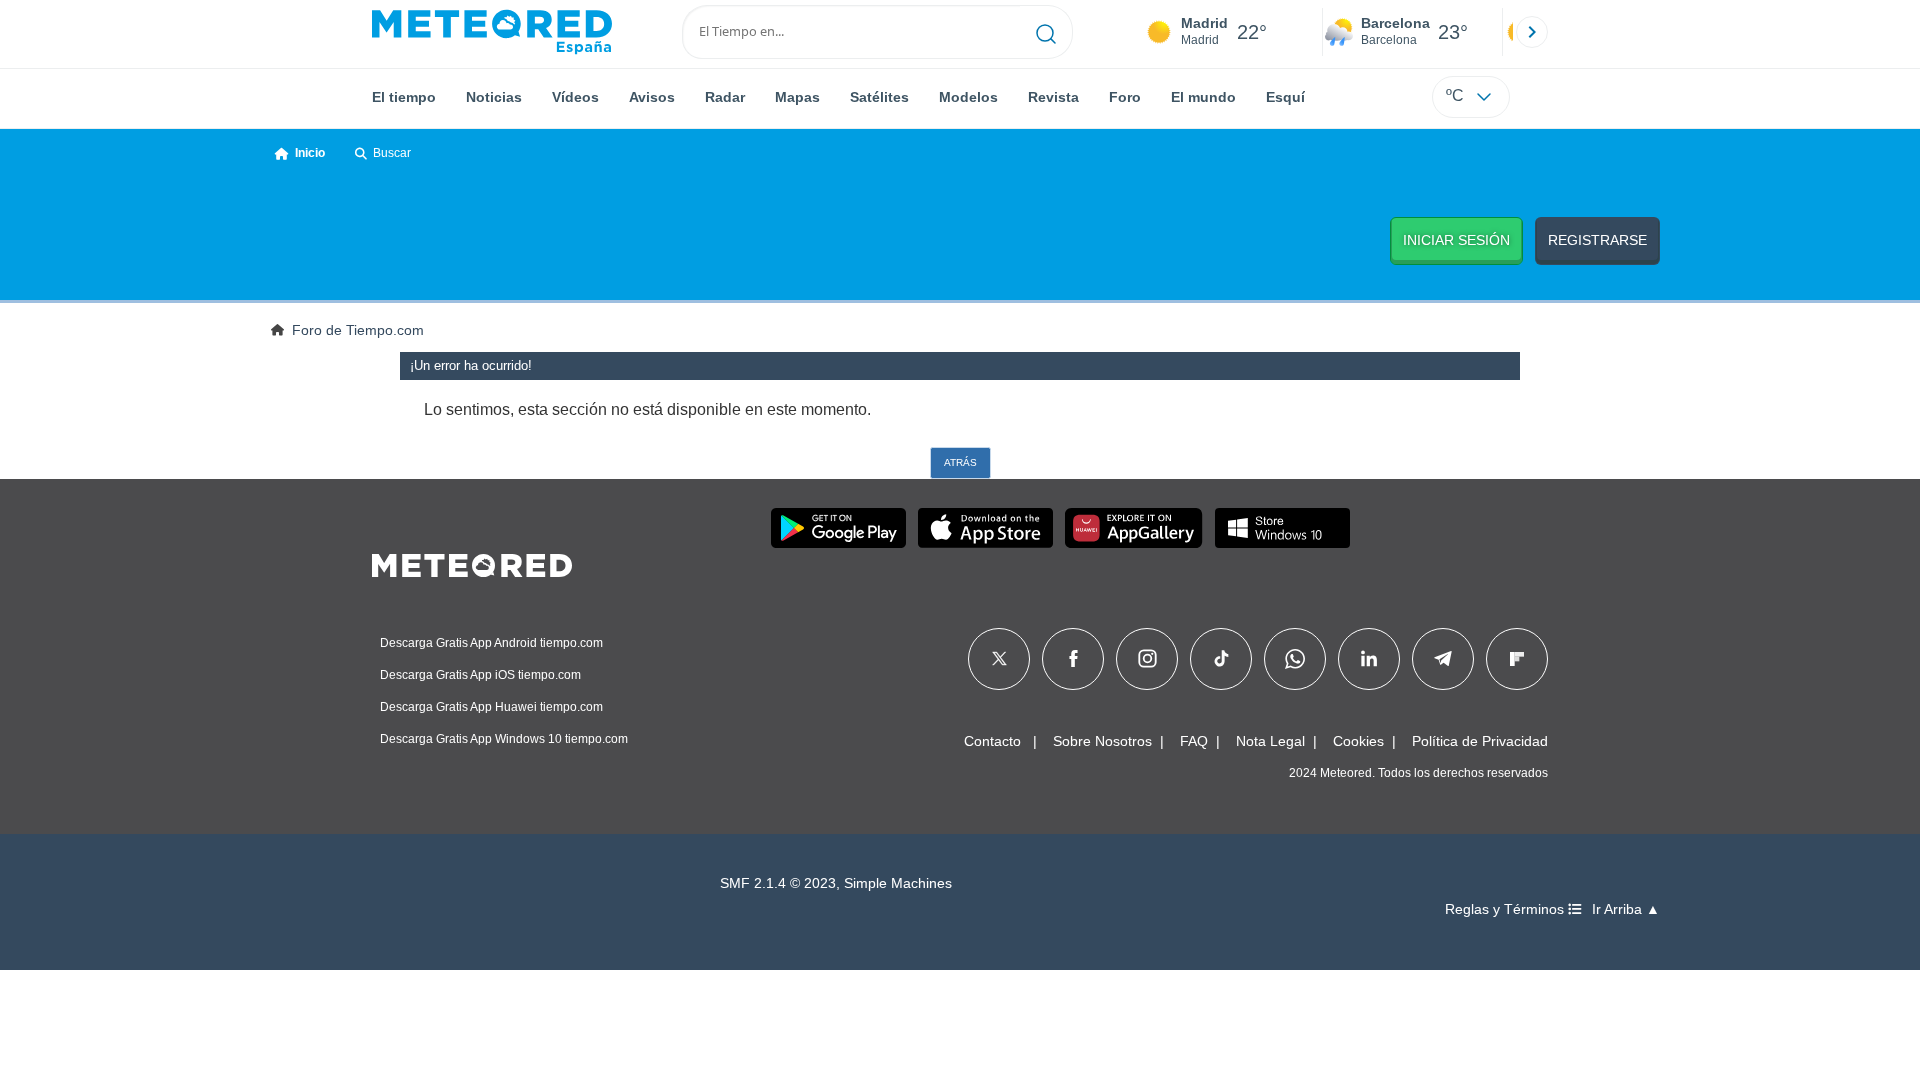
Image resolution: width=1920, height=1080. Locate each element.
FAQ (1194, 741)
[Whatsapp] (1295, 659)
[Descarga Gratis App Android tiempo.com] (838, 528)
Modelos (968, 97)
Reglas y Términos (1506, 909)
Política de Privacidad (1480, 741)
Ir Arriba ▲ (1626, 909)
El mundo (1203, 97)
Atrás (960, 462)
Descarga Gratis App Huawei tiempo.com (491, 707)
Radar (725, 97)
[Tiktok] (1221, 659)
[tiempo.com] (492, 32)
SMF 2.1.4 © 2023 (778, 883)
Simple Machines (898, 883)
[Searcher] (1046, 32)
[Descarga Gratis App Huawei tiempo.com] (1134, 528)
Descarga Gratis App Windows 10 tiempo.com (504, 739)
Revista (1053, 97)
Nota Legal (1270, 741)
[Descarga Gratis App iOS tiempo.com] (985, 528)
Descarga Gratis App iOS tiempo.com (480, 675)
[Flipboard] (1517, 659)
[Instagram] (1147, 659)
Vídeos (575, 97)
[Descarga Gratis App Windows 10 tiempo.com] (1282, 528)
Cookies (1358, 741)
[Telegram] (1442, 659)
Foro (1125, 97)
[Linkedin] (1369, 659)
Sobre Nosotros (1102, 741)
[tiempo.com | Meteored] (472, 562)
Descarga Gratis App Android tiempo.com (491, 643)
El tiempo (404, 97)
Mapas (797, 97)
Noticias (494, 97)
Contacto (992, 741)
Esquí (1285, 97)
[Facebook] (1073, 659)
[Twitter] (999, 659)
